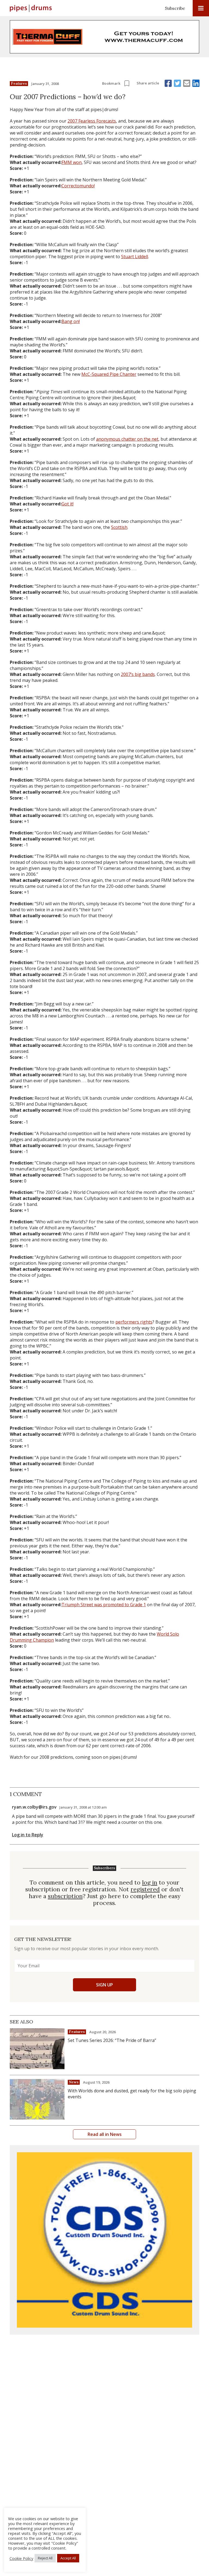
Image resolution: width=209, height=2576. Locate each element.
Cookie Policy (21, 2558)
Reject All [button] (45, 2558)
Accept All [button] (68, 2558)
